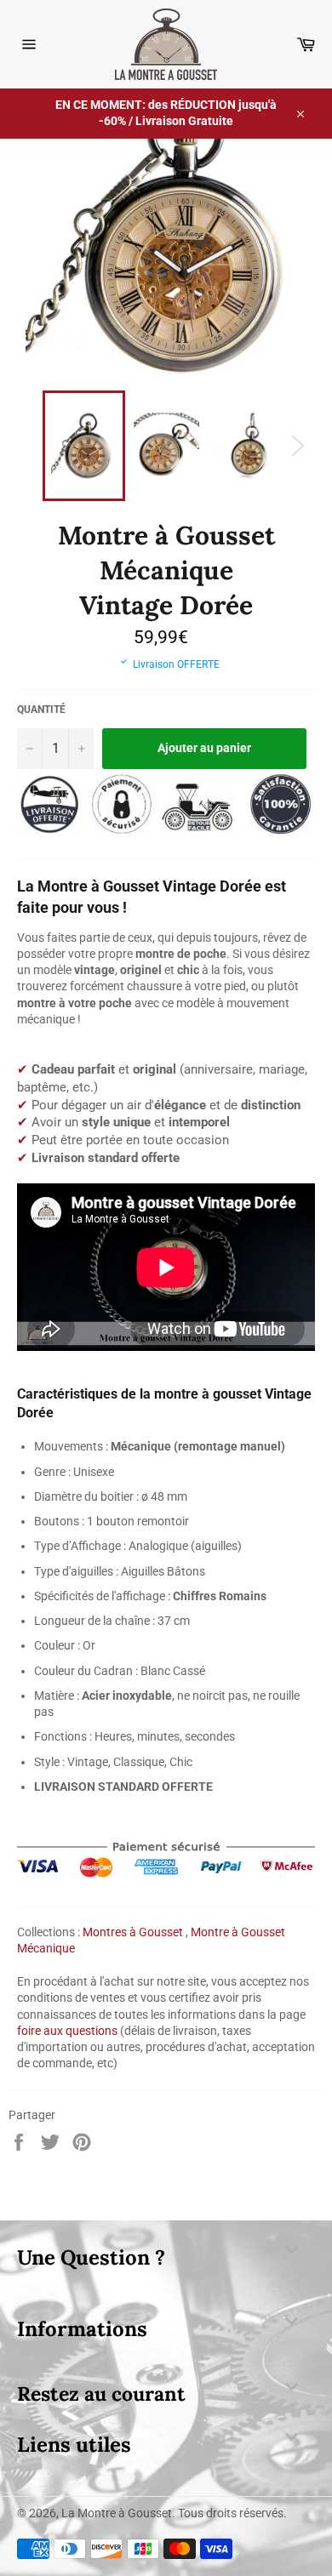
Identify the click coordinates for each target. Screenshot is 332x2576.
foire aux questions (67, 2031)
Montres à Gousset (133, 1932)
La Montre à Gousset (117, 2513)
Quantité (41, 710)
